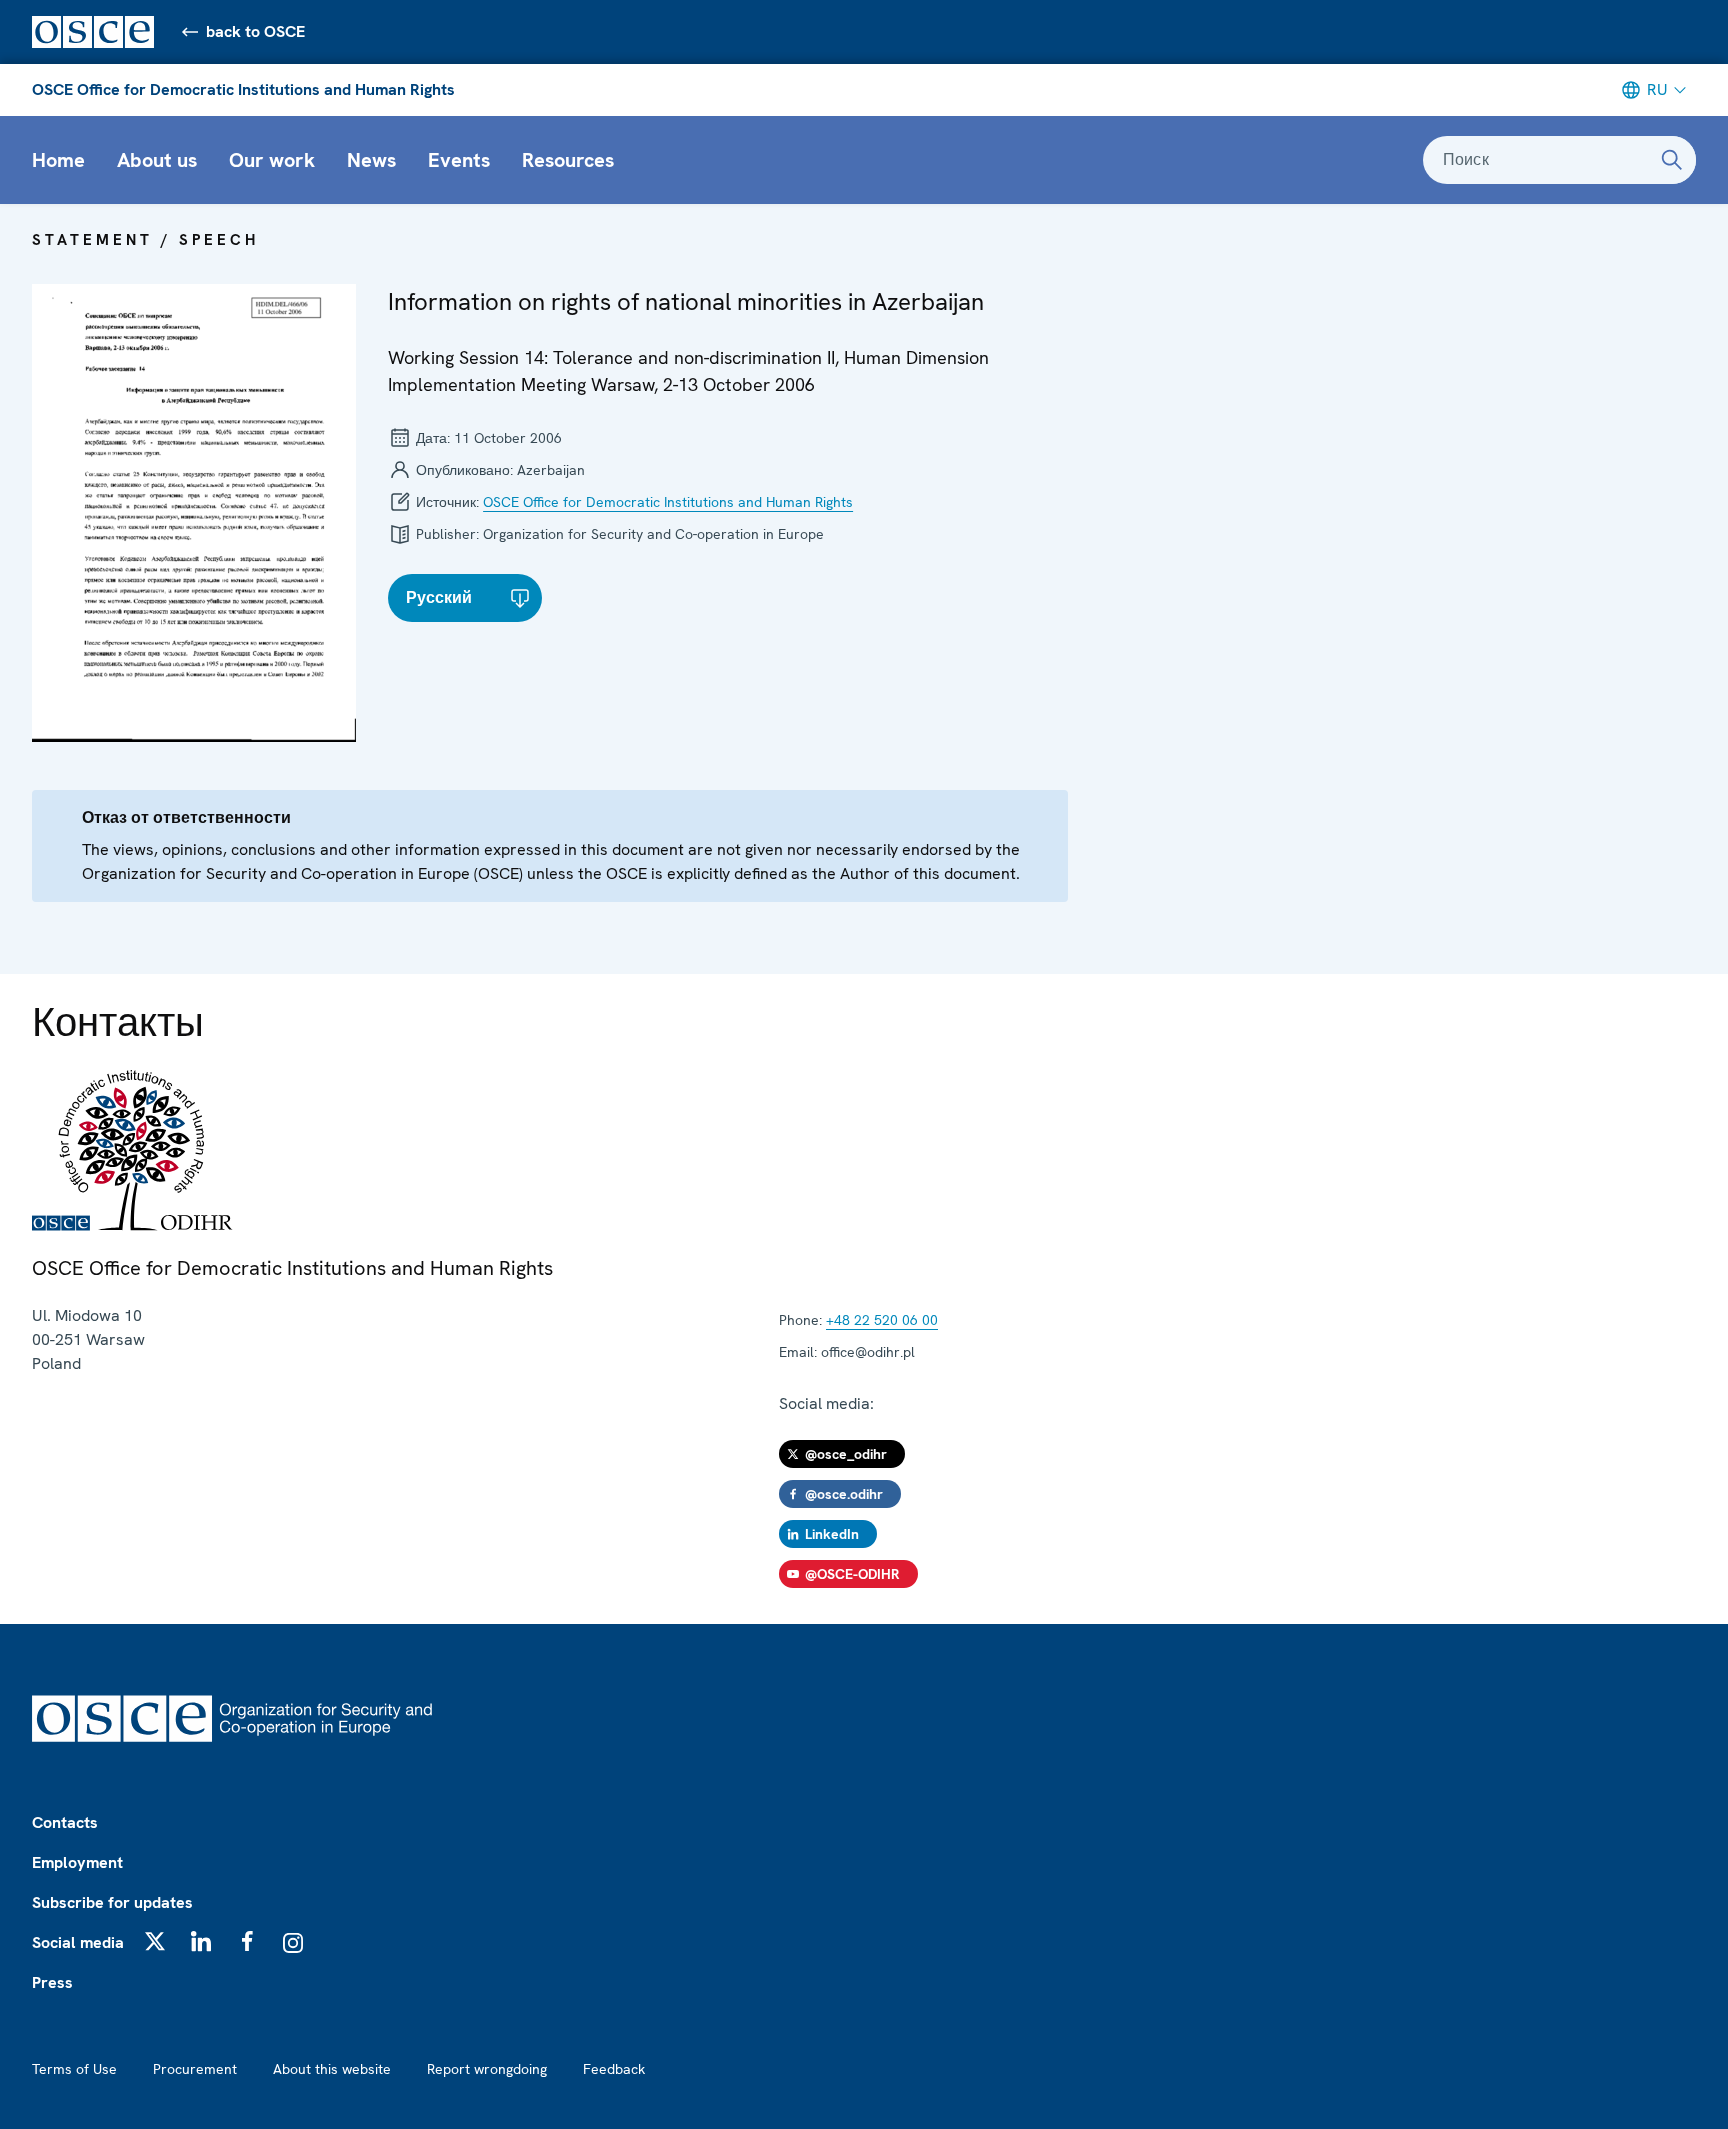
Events (459, 160)
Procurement (195, 2069)
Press (52, 1982)
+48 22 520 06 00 (882, 1320)
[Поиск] (1672, 160)
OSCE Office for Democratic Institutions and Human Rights (243, 89)
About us (157, 160)
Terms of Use (74, 2069)
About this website (332, 2069)
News (371, 160)
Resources (568, 160)
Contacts (65, 1822)
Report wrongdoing (487, 2069)
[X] (155, 1941)
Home (58, 160)
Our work (272, 160)
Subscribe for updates (112, 1902)
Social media (78, 1942)
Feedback (614, 2069)
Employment (77, 1862)
